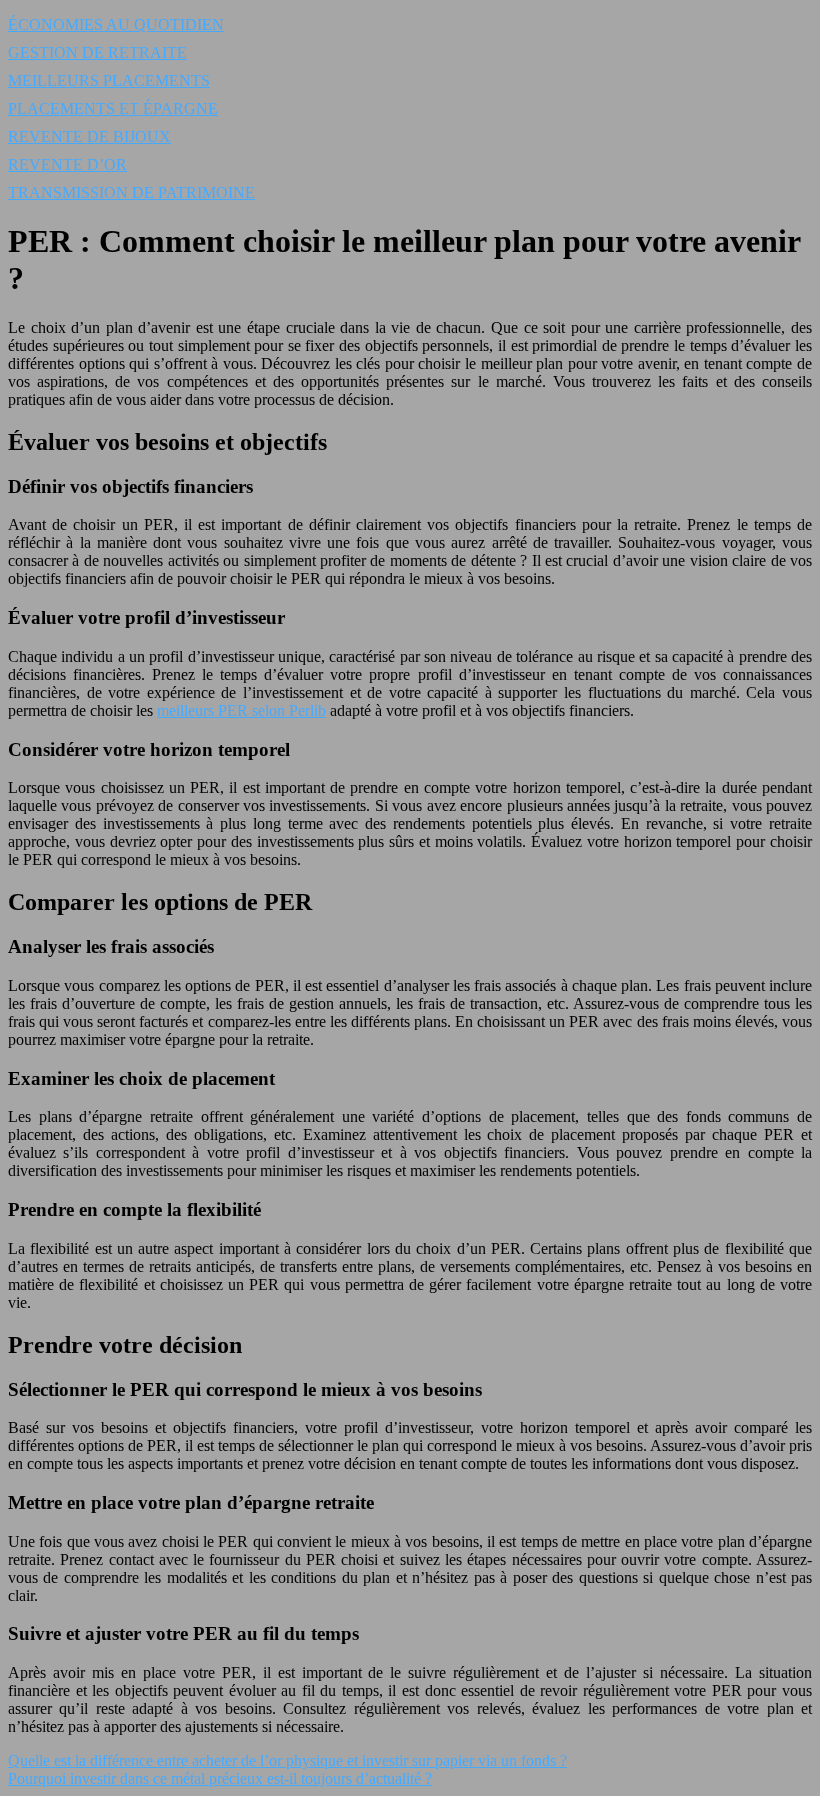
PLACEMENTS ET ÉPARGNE (113, 108)
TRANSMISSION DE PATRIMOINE (131, 192)
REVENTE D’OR (67, 164)
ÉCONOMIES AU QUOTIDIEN (116, 24)
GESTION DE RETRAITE (97, 52)
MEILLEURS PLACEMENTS (109, 80)
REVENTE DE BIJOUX (89, 136)
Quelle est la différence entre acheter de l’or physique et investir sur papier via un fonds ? (287, 1760)
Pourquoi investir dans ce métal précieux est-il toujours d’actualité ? (220, 1778)
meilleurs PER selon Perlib (241, 710)
